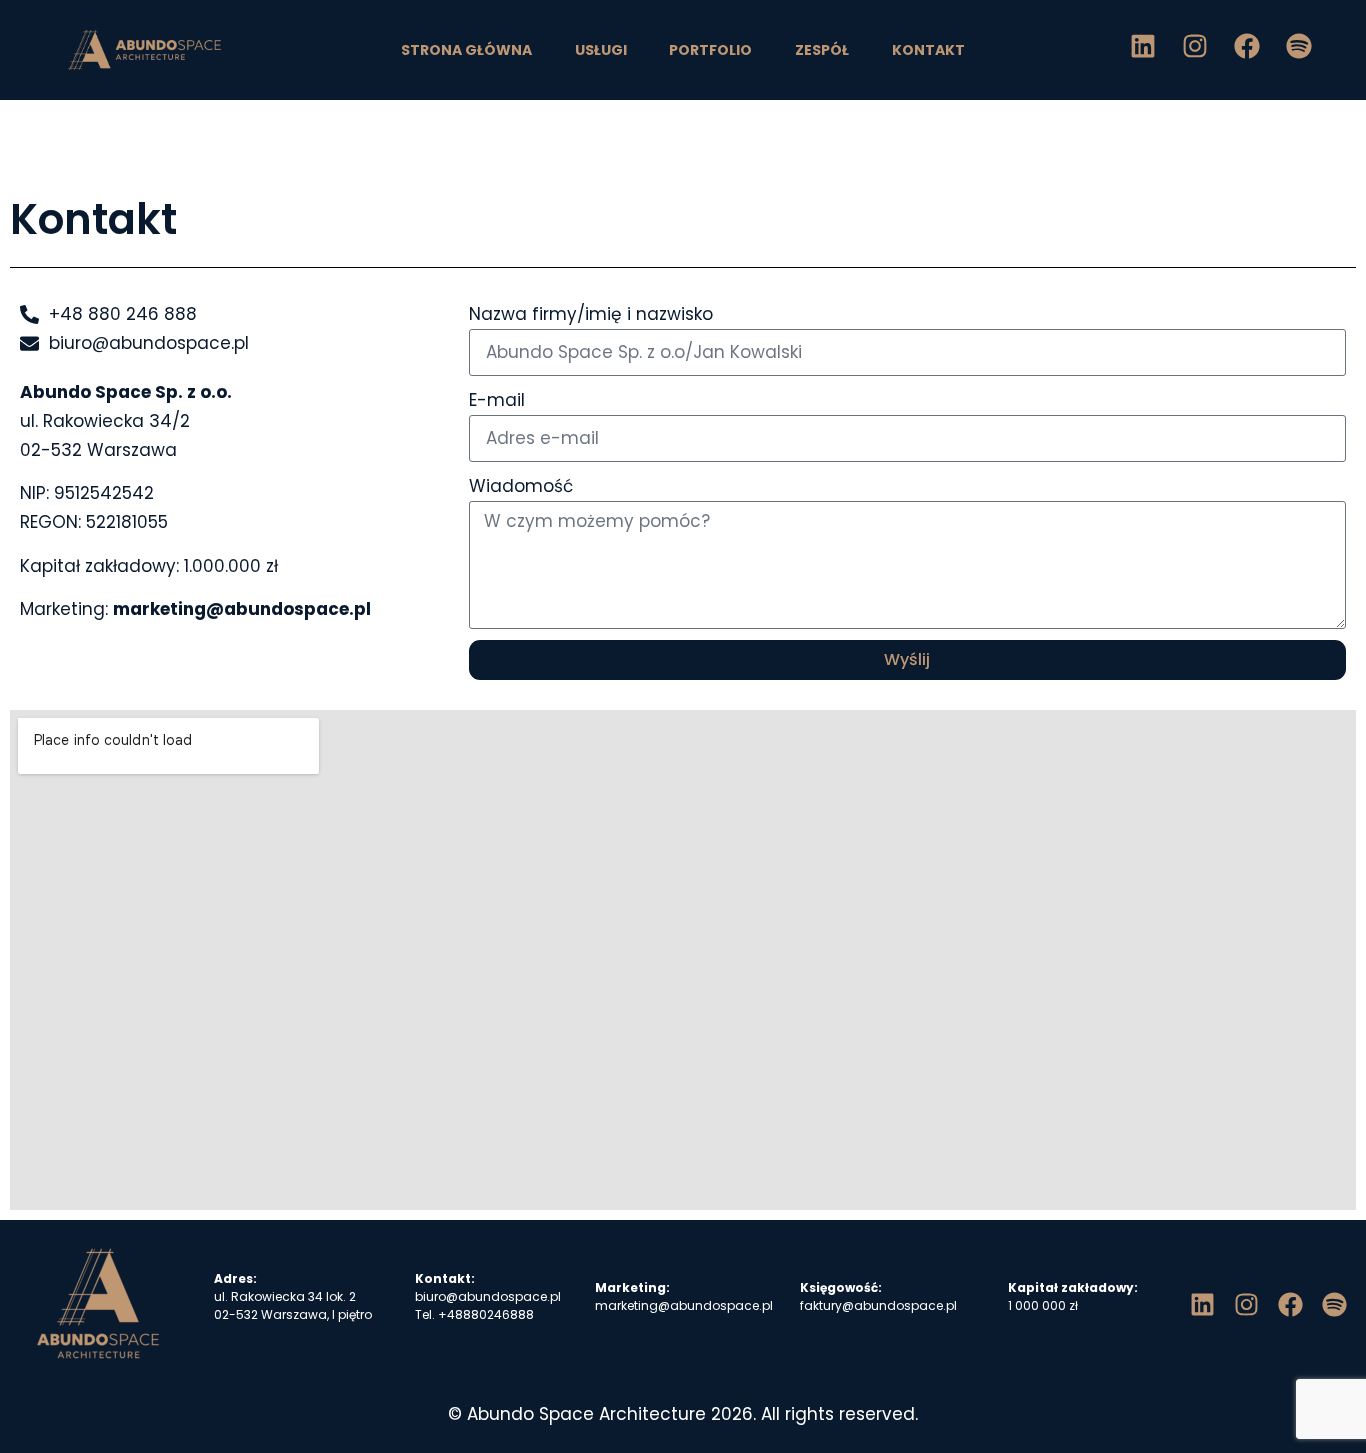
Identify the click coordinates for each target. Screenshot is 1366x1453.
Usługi (601, 50)
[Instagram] (1195, 46)
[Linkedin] (1143, 46)
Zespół (822, 50)
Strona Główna (466, 50)
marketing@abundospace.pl (242, 609)
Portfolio (710, 50)
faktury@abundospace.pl (878, 1305)
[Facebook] (1247, 46)
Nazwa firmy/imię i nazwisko (591, 314)
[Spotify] (1299, 46)
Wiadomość (521, 486)
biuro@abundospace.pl (488, 1296)
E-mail (497, 400)
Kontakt (928, 50)
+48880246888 (486, 1314)
